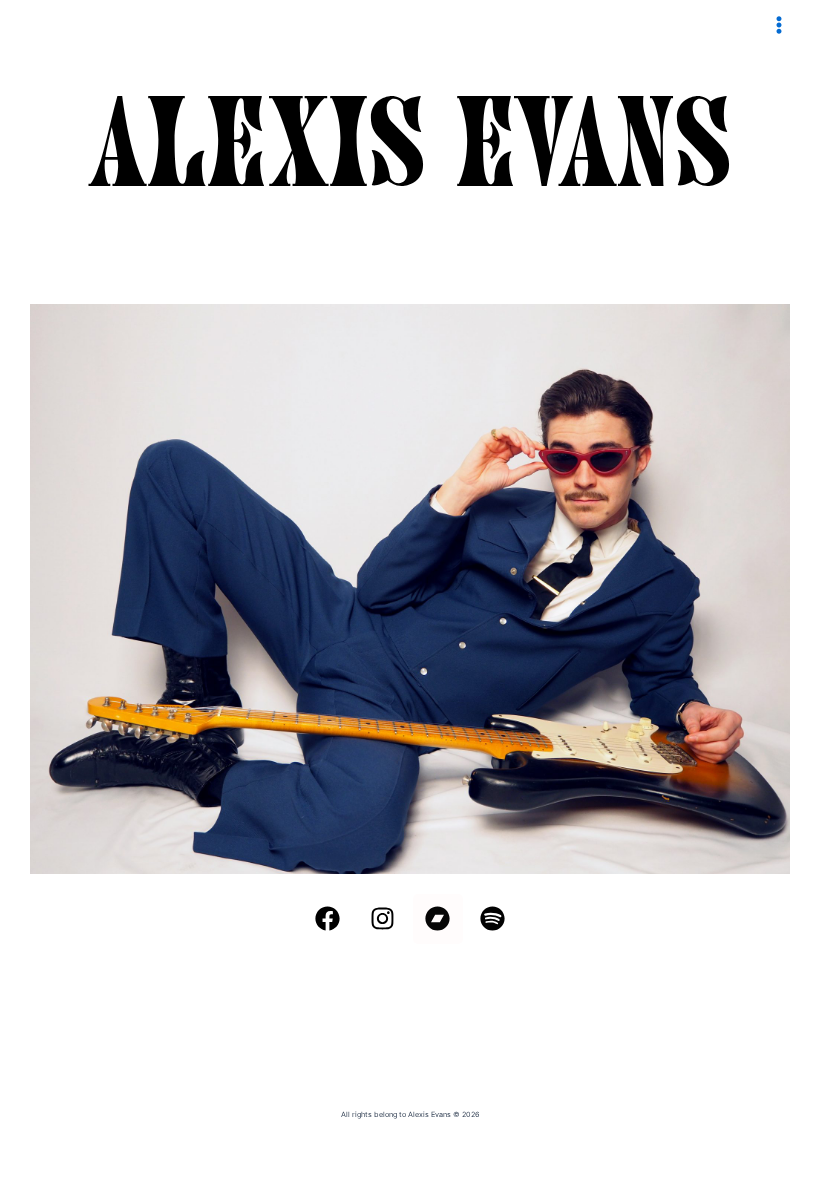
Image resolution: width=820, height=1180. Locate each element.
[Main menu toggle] (779, 25)
